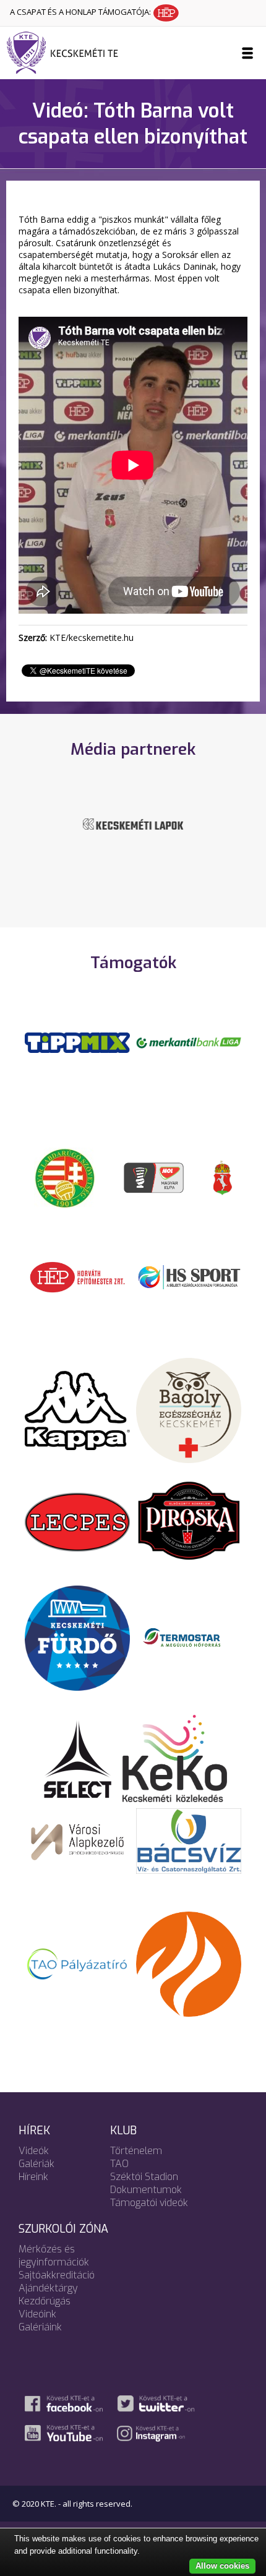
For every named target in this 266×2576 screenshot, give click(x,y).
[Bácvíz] (189, 1840)
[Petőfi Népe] (133, 832)
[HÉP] (77, 1276)
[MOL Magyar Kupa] (155, 1177)
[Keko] (175, 1758)
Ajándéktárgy (48, 2288)
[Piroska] (189, 1521)
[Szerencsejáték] (77, 1042)
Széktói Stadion (144, 2177)
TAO (119, 2164)
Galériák (36, 2164)
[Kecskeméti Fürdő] (77, 1637)
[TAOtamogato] (77, 1964)
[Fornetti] (189, 1964)
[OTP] (189, 1042)
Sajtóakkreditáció (57, 2275)
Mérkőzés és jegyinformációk (54, 2256)
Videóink (37, 2314)
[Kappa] (77, 1410)
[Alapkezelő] (77, 1840)
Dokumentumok (146, 2190)
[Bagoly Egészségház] (189, 1410)
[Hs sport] (189, 1276)
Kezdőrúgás (45, 2301)
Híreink (33, 2177)
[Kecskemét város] (223, 1177)
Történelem (136, 2151)
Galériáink (40, 2327)
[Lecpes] (77, 1521)
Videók (34, 2151)
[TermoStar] (189, 1637)
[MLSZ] (65, 1177)
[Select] (78, 1758)
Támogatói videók (149, 2203)
